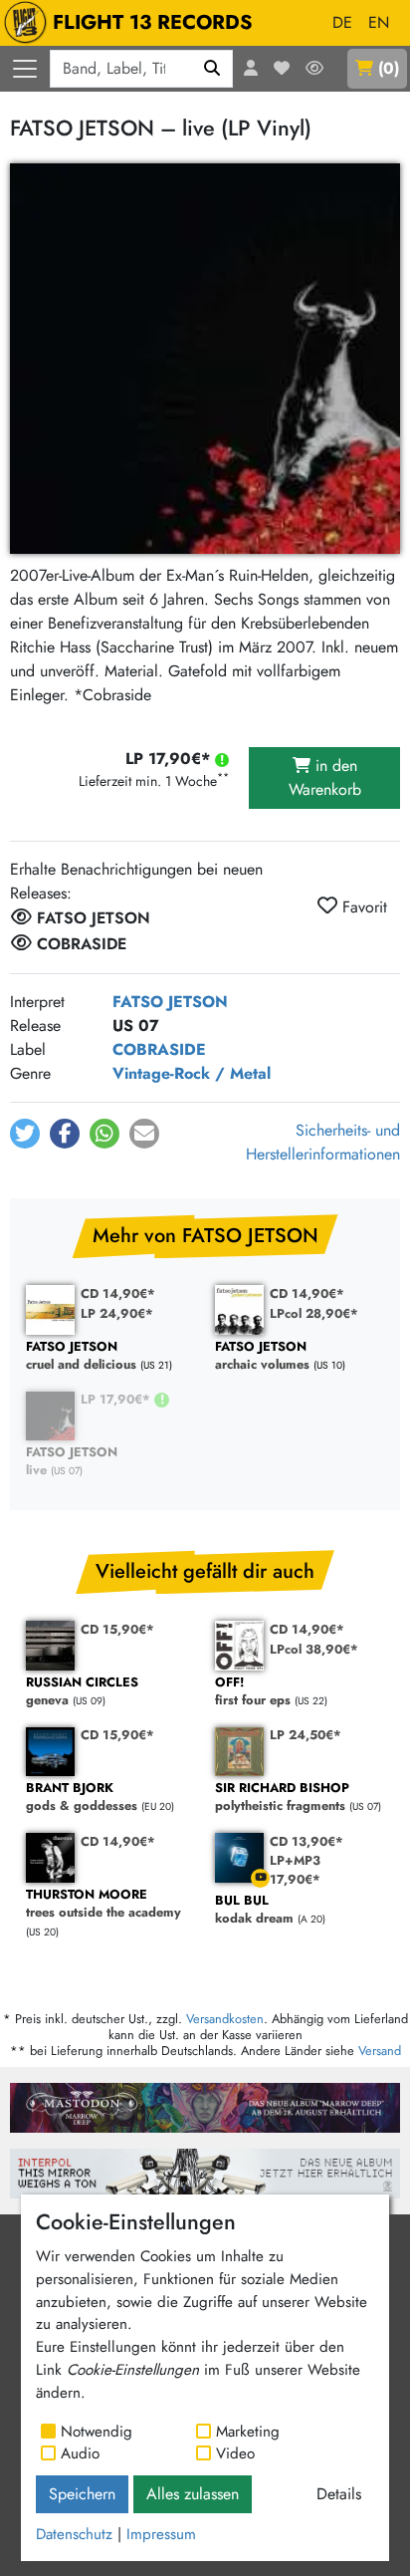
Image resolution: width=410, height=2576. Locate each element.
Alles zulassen (193, 2494)
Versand (380, 2051)
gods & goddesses (82, 1798)
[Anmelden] (251, 69)
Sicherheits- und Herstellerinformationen (323, 1142)
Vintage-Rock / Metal (192, 1073)
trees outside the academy (103, 1904)
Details (339, 2494)
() (389, 68)
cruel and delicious (81, 1356)
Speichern (82, 2494)
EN (379, 22)
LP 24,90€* (117, 1313)
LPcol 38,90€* (314, 1649)
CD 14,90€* (118, 1293)
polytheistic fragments (282, 1798)
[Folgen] (314, 69)
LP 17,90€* (117, 1399)
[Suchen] (212, 69)
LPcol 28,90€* (314, 1313)
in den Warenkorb (325, 777)
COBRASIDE (159, 1049)
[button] (25, 1134)
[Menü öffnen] (25, 69)
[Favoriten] (282, 69)
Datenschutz (74, 2534)
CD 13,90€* (307, 1841)
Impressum (161, 2534)
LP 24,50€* (306, 1735)
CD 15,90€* (117, 1629)
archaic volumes (262, 1356)
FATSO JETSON (170, 1002)
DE (342, 22)
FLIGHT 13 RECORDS (153, 22)
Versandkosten (225, 2019)
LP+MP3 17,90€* (295, 1870)
